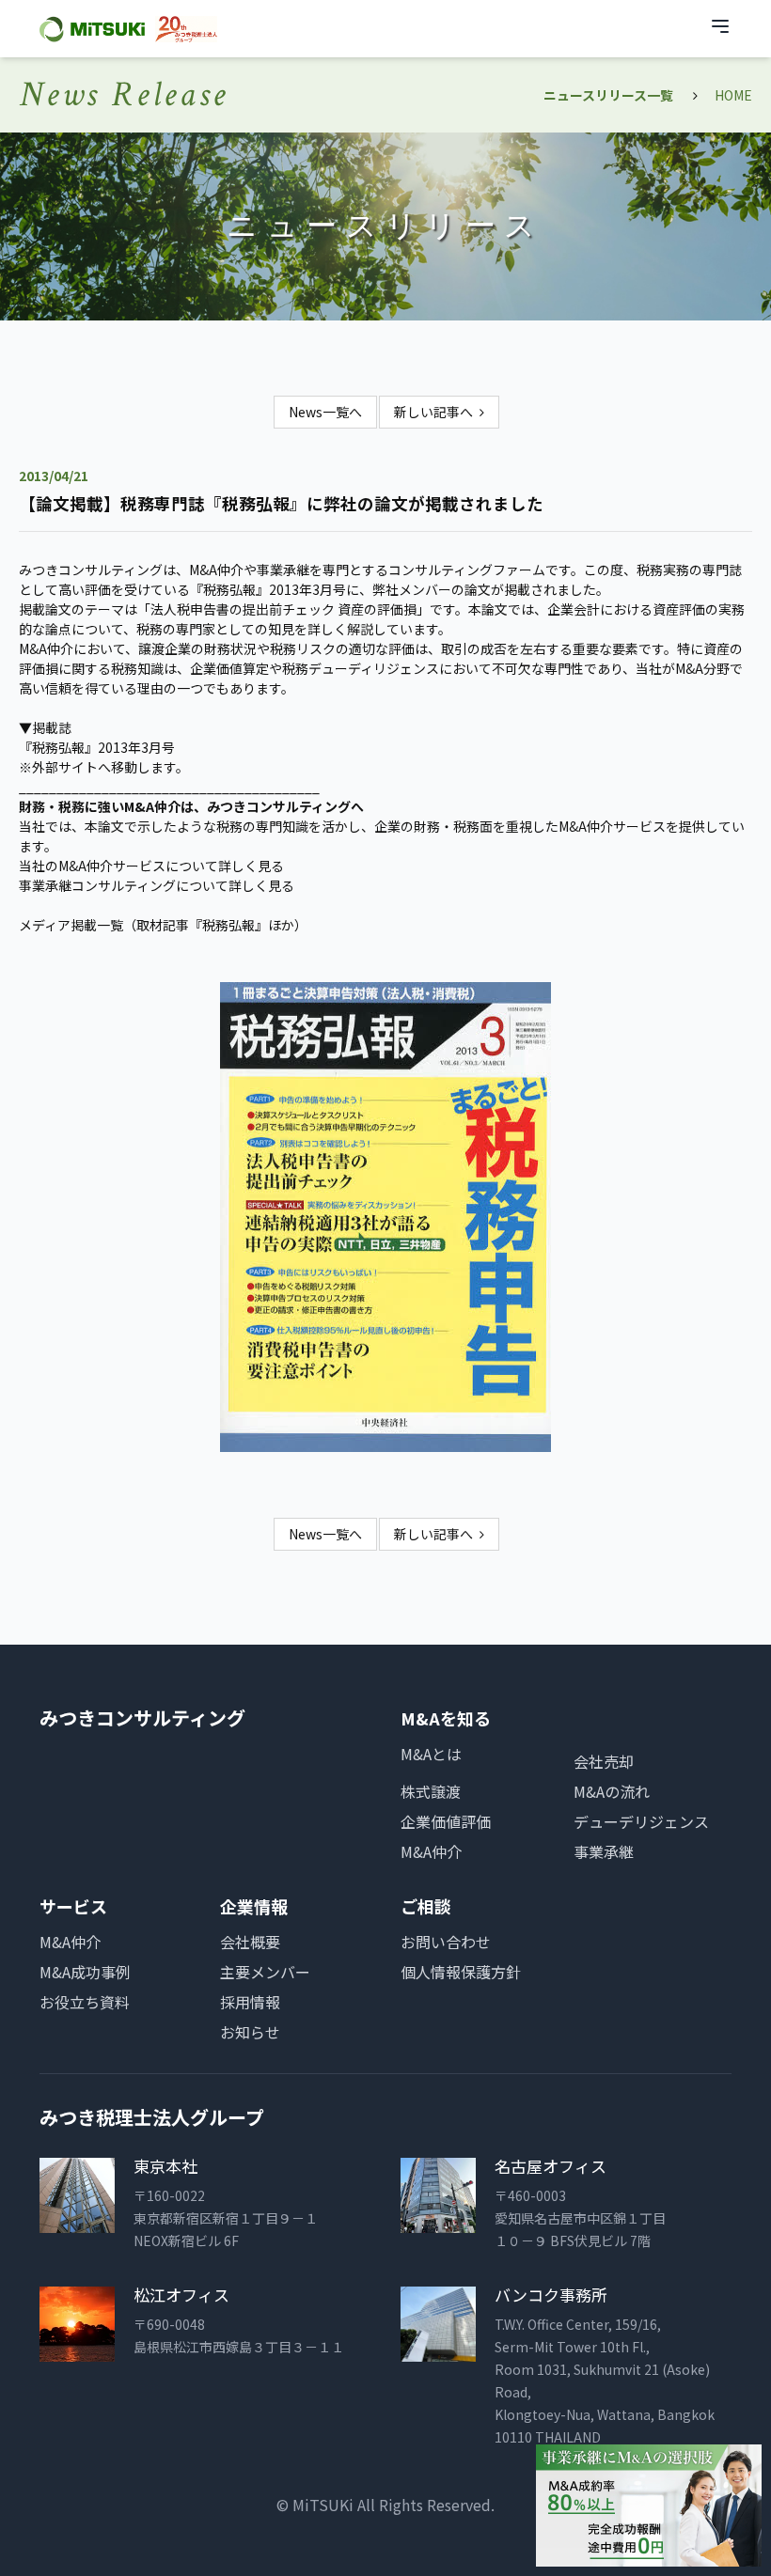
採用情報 (250, 2002)
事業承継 (604, 1851)
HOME (733, 95)
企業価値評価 (446, 1821)
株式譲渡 (431, 1791)
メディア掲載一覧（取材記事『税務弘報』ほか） (163, 925)
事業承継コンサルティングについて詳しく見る (157, 885)
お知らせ (250, 2032)
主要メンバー (265, 1972)
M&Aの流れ (612, 1791)
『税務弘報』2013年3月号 (97, 747)
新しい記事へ (433, 412)
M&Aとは (431, 1754)
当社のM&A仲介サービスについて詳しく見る (151, 866)
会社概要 (250, 1942)
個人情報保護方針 (461, 1972)
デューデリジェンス (641, 1821)
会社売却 (604, 1761)
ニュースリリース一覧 (608, 95)
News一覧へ (325, 412)
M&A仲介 (431, 1851)
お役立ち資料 (85, 2002)
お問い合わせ (446, 1942)
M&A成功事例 (85, 1972)
